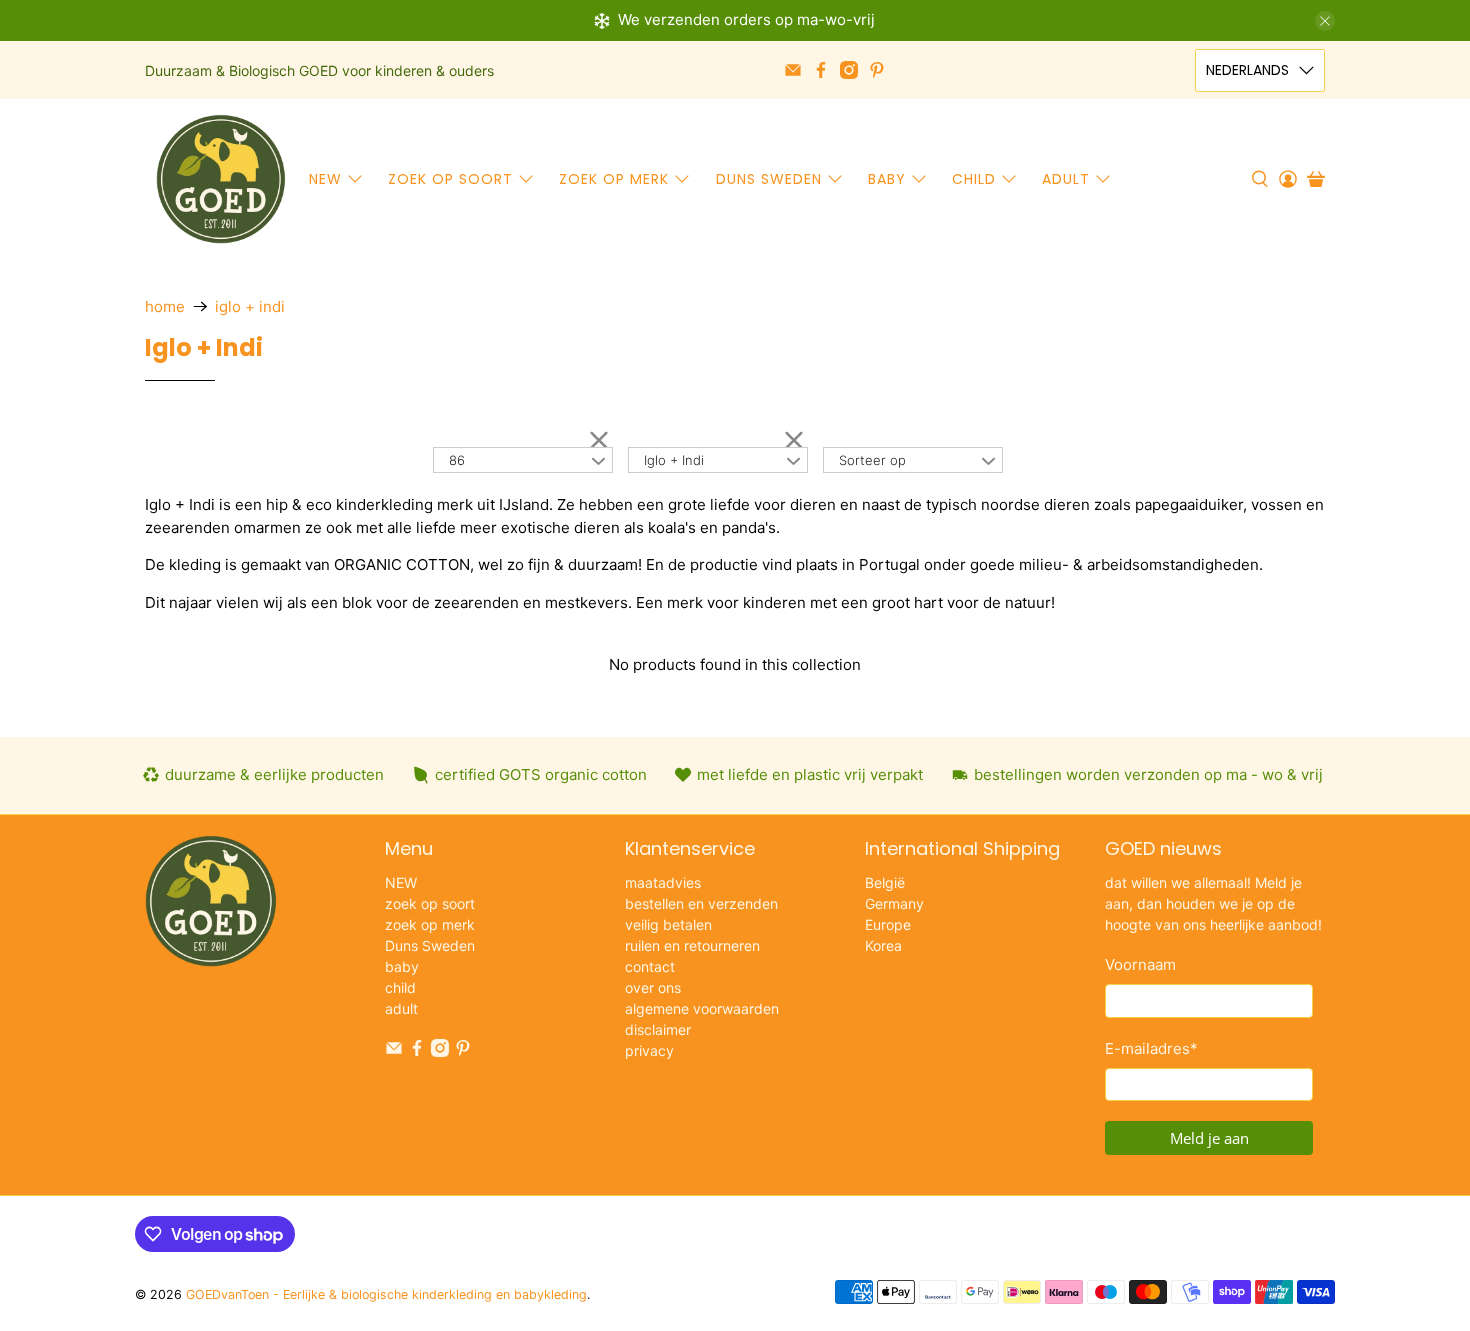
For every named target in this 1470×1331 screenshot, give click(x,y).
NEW (325, 179)
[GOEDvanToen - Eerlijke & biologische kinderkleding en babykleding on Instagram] (849, 70)
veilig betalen (668, 924)
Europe (888, 924)
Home (165, 306)
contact (650, 966)
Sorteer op (872, 460)
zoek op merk (614, 179)
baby (887, 179)
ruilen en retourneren (692, 945)
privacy (649, 1050)
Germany (894, 903)
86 (457, 460)
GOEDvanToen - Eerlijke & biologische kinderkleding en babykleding (386, 1294)
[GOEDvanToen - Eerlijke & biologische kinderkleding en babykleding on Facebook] (821, 70)
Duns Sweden (769, 179)
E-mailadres (1151, 1048)
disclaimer (658, 1029)
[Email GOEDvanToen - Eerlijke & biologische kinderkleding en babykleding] (793, 70)
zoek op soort (450, 179)
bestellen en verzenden (701, 903)
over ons (653, 987)
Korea (883, 945)
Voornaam (1140, 964)
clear (599, 439)
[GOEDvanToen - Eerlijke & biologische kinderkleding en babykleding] (221, 179)
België (885, 882)
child (974, 179)
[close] (1325, 21)
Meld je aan (1209, 1138)
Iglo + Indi (250, 306)
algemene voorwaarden (702, 1008)
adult (1066, 179)
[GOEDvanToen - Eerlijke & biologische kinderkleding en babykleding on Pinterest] (877, 70)
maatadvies (663, 882)
